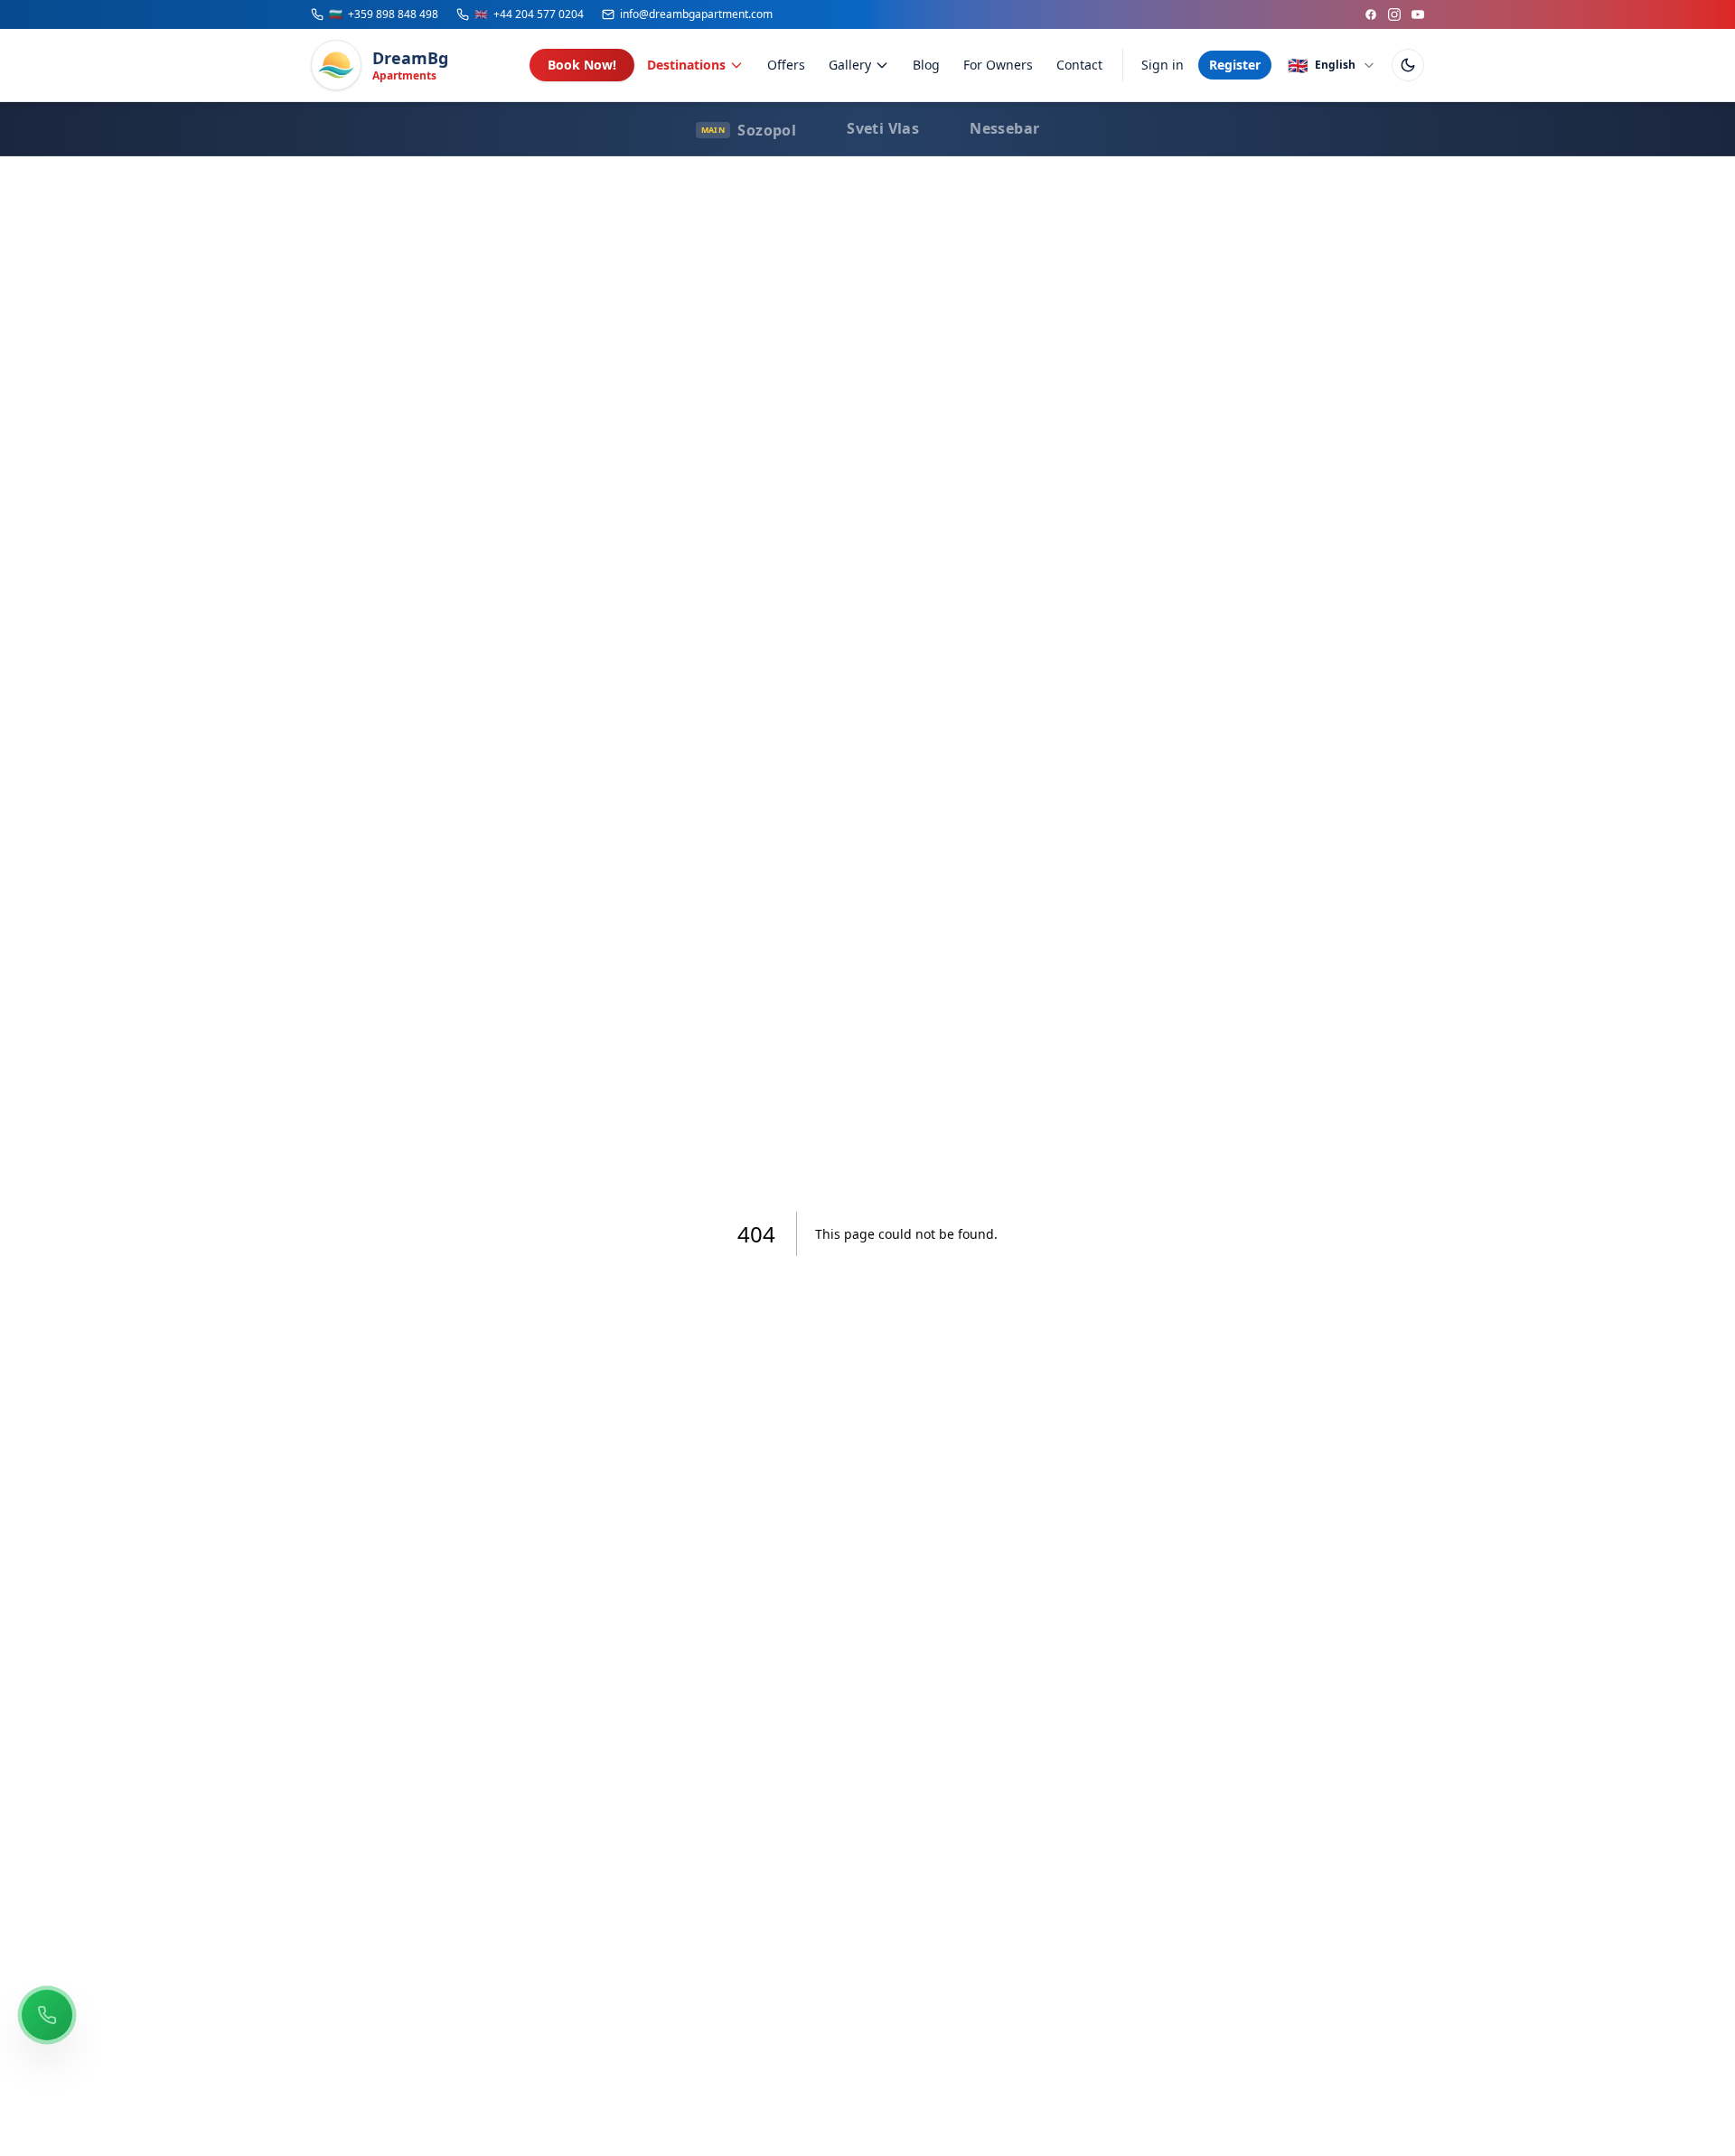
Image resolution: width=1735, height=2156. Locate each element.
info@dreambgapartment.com (696, 14)
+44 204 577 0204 (529, 14)
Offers (786, 65)
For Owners (998, 65)
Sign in (1163, 65)
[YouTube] (1418, 14)
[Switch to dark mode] (1408, 65)
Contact (1079, 65)
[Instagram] (1394, 14)
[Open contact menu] (47, 2015)
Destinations (686, 65)
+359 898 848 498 (384, 14)
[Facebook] (1371, 14)
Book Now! (582, 65)
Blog (926, 65)
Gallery (850, 65)
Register (1235, 65)
